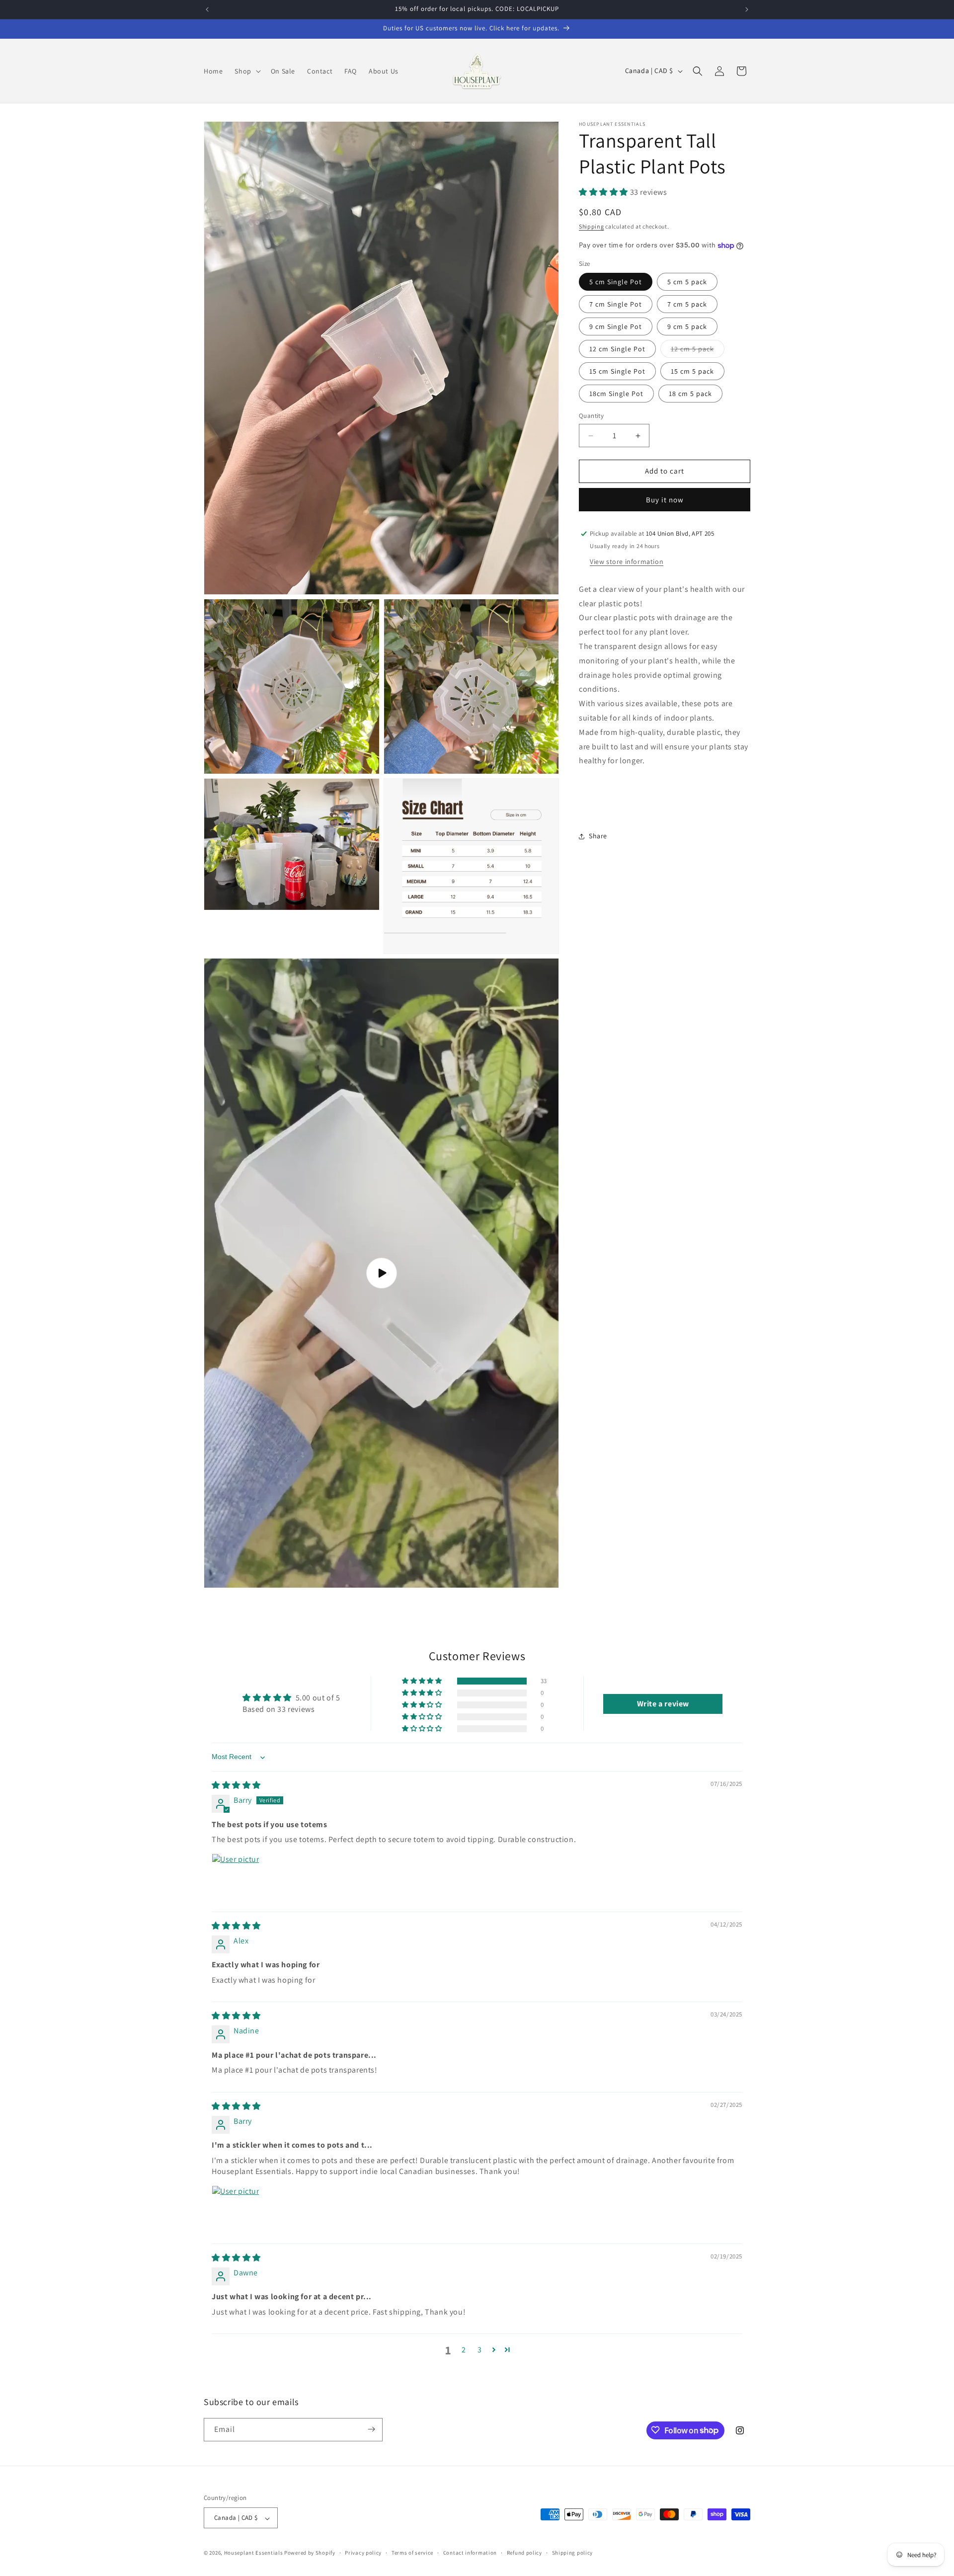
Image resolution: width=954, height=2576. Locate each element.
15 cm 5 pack (692, 372)
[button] (246, 71)
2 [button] (464, 2350)
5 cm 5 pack (687, 282)
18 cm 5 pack (690, 394)
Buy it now (665, 500)
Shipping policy (573, 2553)
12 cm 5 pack (698, 351)
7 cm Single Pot (616, 305)
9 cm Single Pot (616, 327)
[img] (236, 1786)
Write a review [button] (663, 1704)
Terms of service (412, 2553)
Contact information (470, 2553)
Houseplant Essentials (254, 2553)
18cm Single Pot (616, 394)
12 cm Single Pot (617, 349)
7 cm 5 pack (687, 305)
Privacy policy (363, 2553)
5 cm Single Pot (616, 282)
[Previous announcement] (207, 9)
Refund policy (524, 2553)
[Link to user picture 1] (236, 1877)
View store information (627, 562)
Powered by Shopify (310, 2553)
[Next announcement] (747, 9)
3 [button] (480, 2350)
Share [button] (598, 836)
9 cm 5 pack (687, 327)
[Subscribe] (371, 2429)
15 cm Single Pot (617, 372)
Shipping (592, 227)
